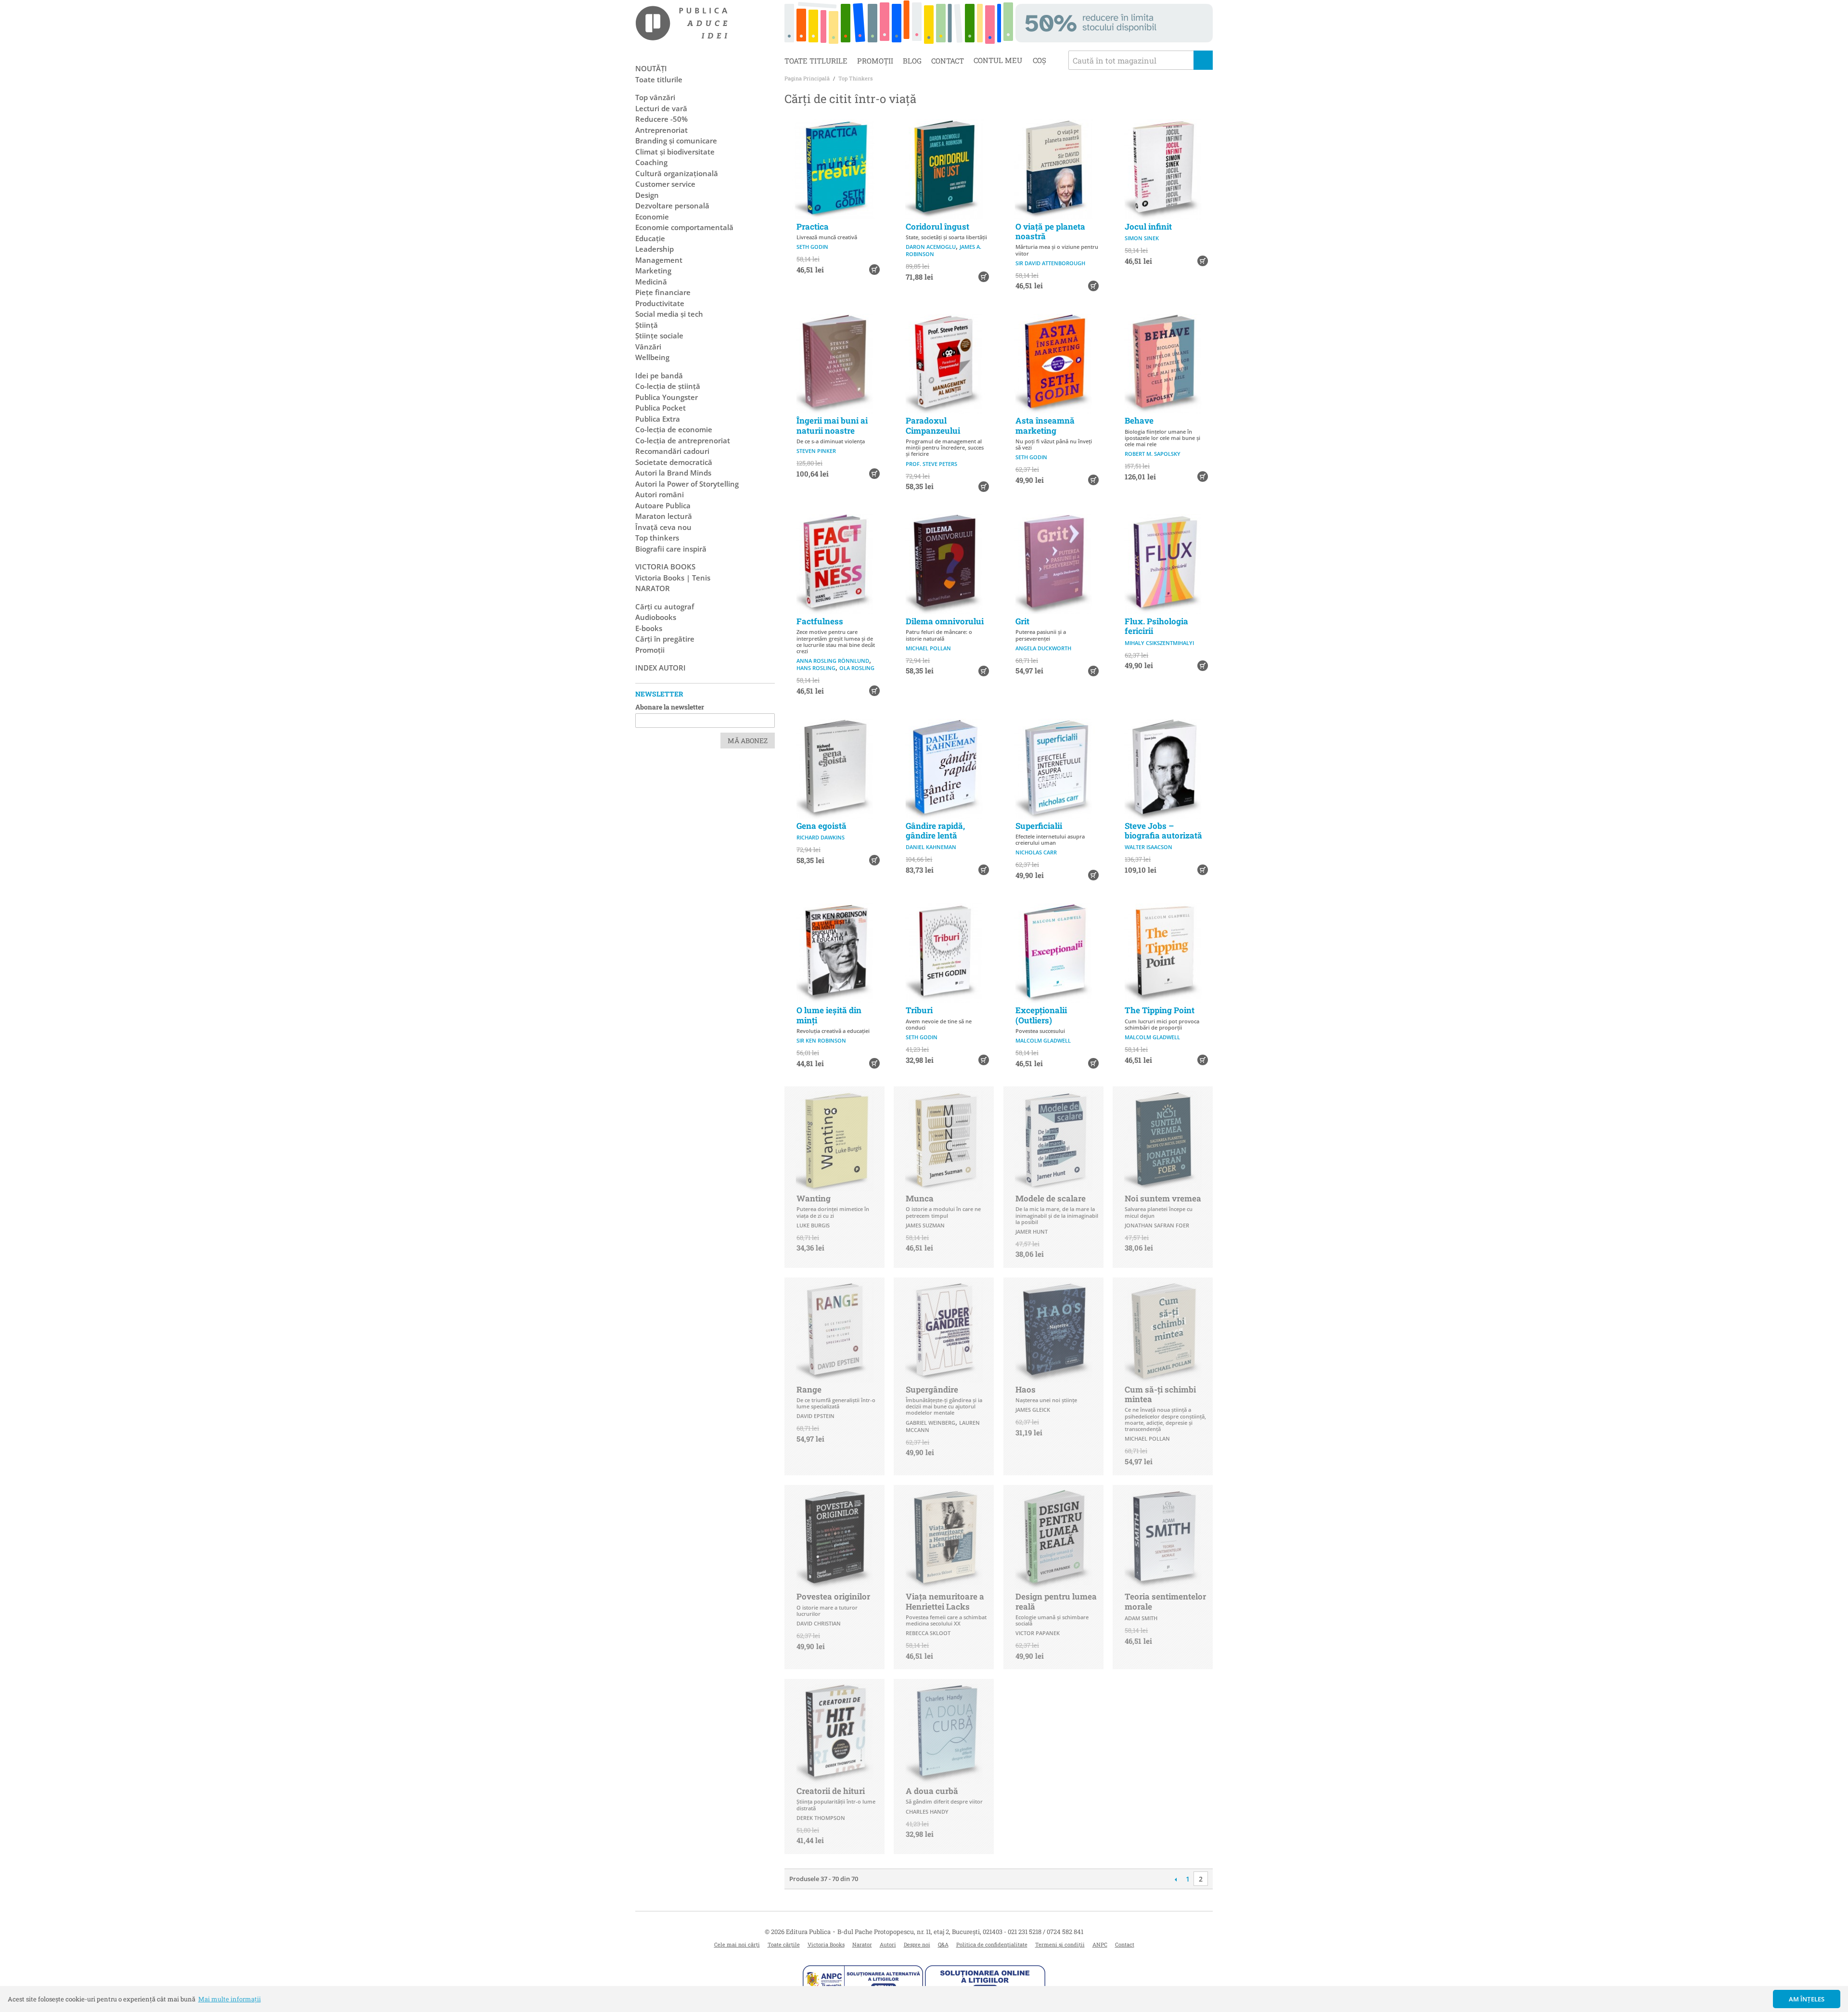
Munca (920, 1198)
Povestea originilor (833, 1596)
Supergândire (932, 1389)
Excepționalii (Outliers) (1041, 1015)
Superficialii (1039, 826)
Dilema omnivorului (945, 621)
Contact (948, 61)
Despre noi (917, 1944)
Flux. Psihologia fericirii (1156, 626)
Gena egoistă (821, 826)
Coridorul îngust (937, 226)
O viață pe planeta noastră (1050, 231)
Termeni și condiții (1060, 1944)
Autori (888, 1944)
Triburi (919, 1010)
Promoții (875, 61)
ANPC (1100, 1944)
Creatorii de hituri (831, 1791)
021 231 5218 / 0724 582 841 (1046, 1932)
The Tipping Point (1160, 1010)
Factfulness (820, 621)
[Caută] (1203, 60)
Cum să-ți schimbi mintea (1160, 1394)
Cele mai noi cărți (737, 1944)
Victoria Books (826, 1944)
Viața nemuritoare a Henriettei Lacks (945, 1601)
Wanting (814, 1198)
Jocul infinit (1148, 226)
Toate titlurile (816, 61)
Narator (862, 1944)
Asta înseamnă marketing (1045, 425)
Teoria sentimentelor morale (1165, 1601)
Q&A (943, 1944)
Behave (1139, 420)
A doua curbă (932, 1791)
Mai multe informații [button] (230, 1999)
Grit (1022, 621)
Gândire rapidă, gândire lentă (935, 831)
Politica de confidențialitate (992, 1944)
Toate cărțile (784, 1944)
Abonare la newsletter (670, 707)
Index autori (661, 668)
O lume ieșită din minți (829, 1015)
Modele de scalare (1051, 1198)
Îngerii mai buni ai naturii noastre (832, 425)
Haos (1026, 1389)
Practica (813, 226)
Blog (912, 61)
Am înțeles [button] (1807, 1999)
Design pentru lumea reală (1056, 1601)
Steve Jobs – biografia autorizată (1163, 831)
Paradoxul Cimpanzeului (933, 425)
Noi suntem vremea (1163, 1198)
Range (809, 1389)
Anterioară (1175, 1879)
